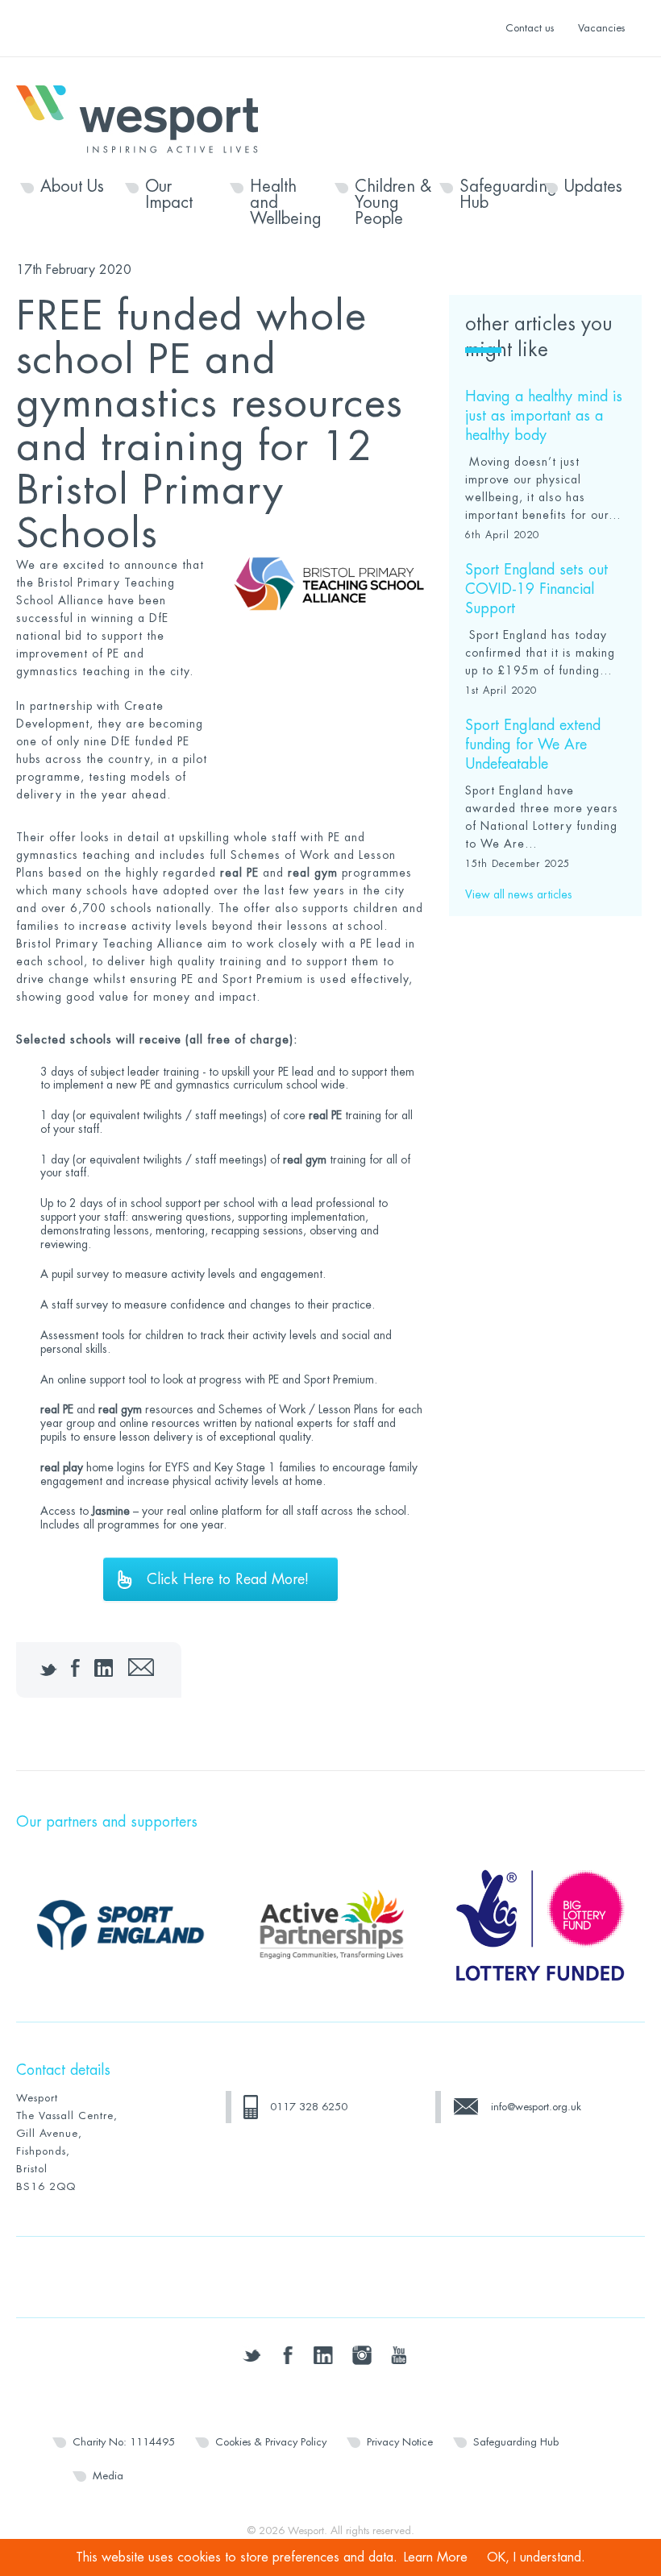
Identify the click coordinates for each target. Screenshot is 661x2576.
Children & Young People (393, 203)
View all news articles (519, 894)
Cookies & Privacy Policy (271, 2442)
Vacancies (601, 28)
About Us (72, 187)
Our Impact (169, 195)
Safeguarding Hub (498, 195)
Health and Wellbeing (286, 203)
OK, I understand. (536, 2557)
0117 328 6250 (309, 2107)
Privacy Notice (400, 2442)
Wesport (145, 118)
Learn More (436, 2557)
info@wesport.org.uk (536, 2107)
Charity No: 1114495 (124, 2442)
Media (108, 2476)
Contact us (530, 28)
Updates (593, 187)
